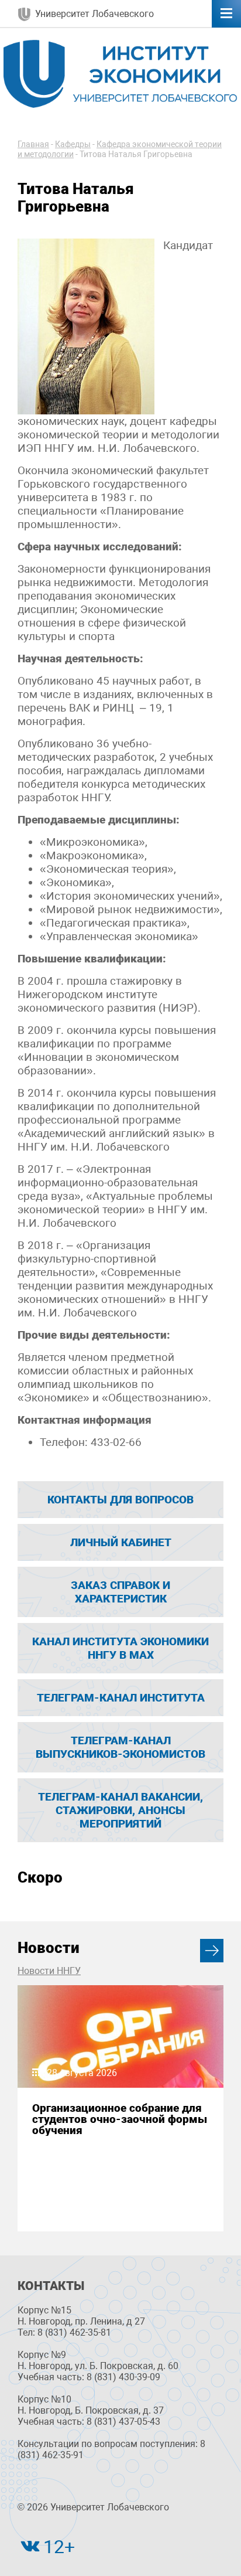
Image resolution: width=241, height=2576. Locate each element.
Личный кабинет (121, 1542)
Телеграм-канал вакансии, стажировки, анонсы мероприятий (120, 1810)
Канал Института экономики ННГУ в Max (120, 1648)
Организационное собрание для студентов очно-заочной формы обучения (120, 2119)
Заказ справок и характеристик (120, 1592)
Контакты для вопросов (120, 1500)
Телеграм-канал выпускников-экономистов (120, 1747)
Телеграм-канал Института (121, 1698)
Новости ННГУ (49, 1971)
